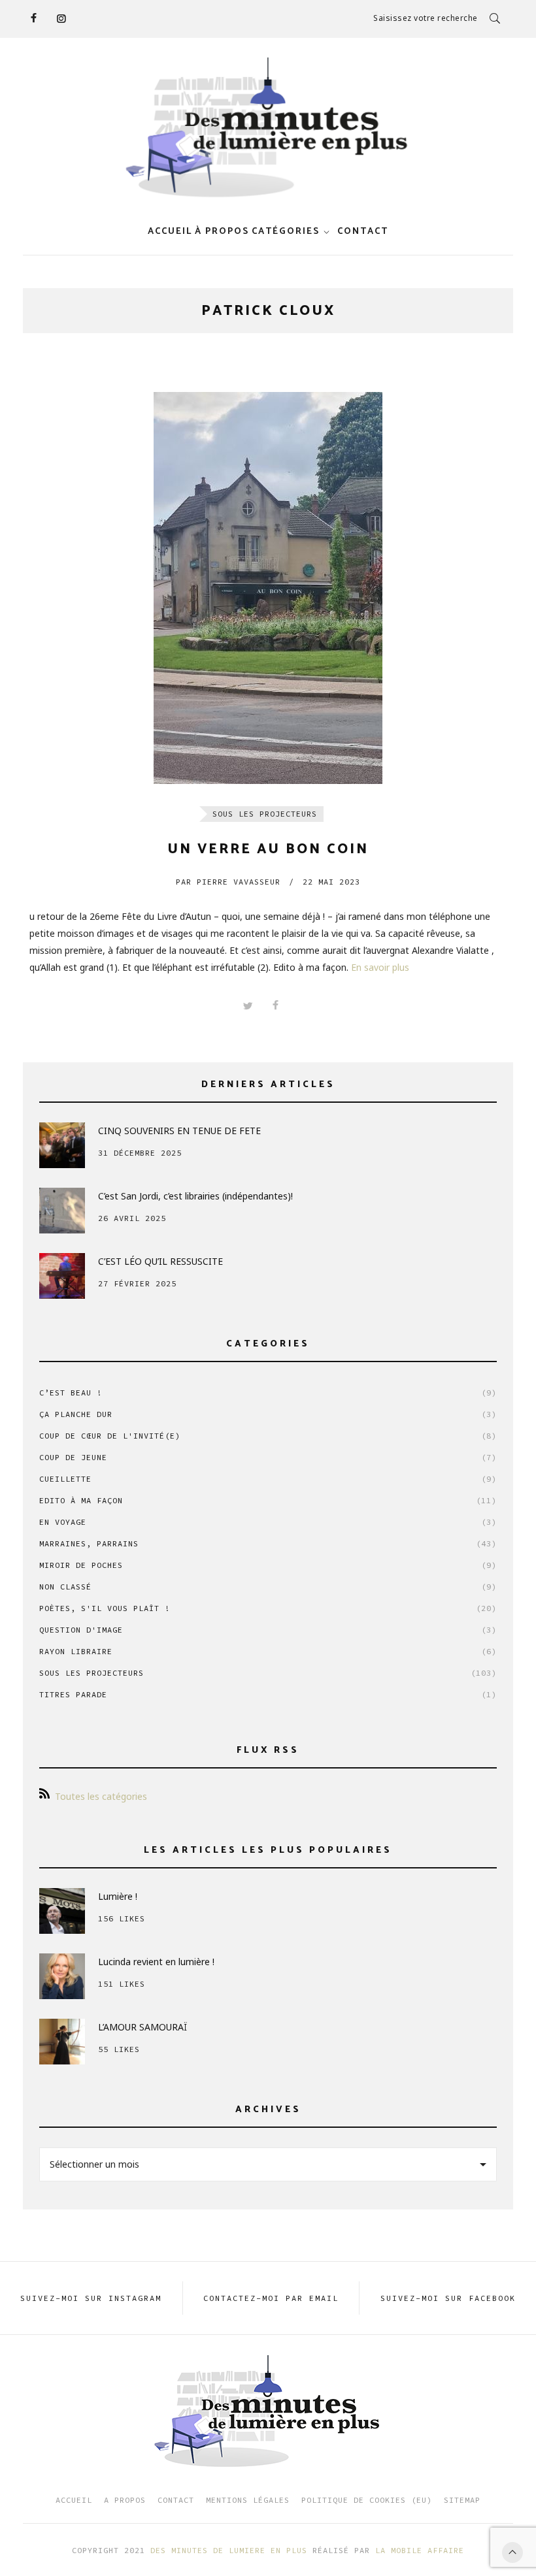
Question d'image (268, 1630)
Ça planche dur (268, 1414)
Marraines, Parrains (268, 1543)
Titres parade (268, 1694)
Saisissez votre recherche (426, 18)
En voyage (268, 1522)
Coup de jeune (268, 1457)
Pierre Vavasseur (228, 882)
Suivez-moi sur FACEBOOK (448, 2298)
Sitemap (462, 2500)
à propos (222, 232)
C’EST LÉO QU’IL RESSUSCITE (160, 1261)
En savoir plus (380, 967)
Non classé (268, 1587)
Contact (176, 2500)
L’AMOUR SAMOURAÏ (142, 2027)
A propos (125, 2500)
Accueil (170, 232)
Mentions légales (248, 2500)
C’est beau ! (268, 1393)
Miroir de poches (268, 1565)
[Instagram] (61, 18)
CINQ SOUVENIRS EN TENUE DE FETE (179, 1131)
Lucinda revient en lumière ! (156, 1962)
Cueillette (268, 1479)
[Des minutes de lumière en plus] (268, 128)
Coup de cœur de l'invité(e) (268, 1436)
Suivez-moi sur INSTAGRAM (91, 2298)
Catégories (286, 232)
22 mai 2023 (331, 882)
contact (363, 232)
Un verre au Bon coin (268, 849)
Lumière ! (118, 1896)
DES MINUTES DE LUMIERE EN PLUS (229, 2550)
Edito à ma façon (268, 1500)
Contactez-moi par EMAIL (271, 2298)
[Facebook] (33, 18)
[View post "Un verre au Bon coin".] (268, 588)
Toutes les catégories (101, 1796)
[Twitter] (248, 1006)
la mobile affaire (420, 2550)
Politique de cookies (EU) (367, 2500)
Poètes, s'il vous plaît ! (268, 1608)
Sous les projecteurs (265, 814)
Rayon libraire (268, 1651)
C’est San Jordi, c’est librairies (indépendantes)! (195, 1196)
